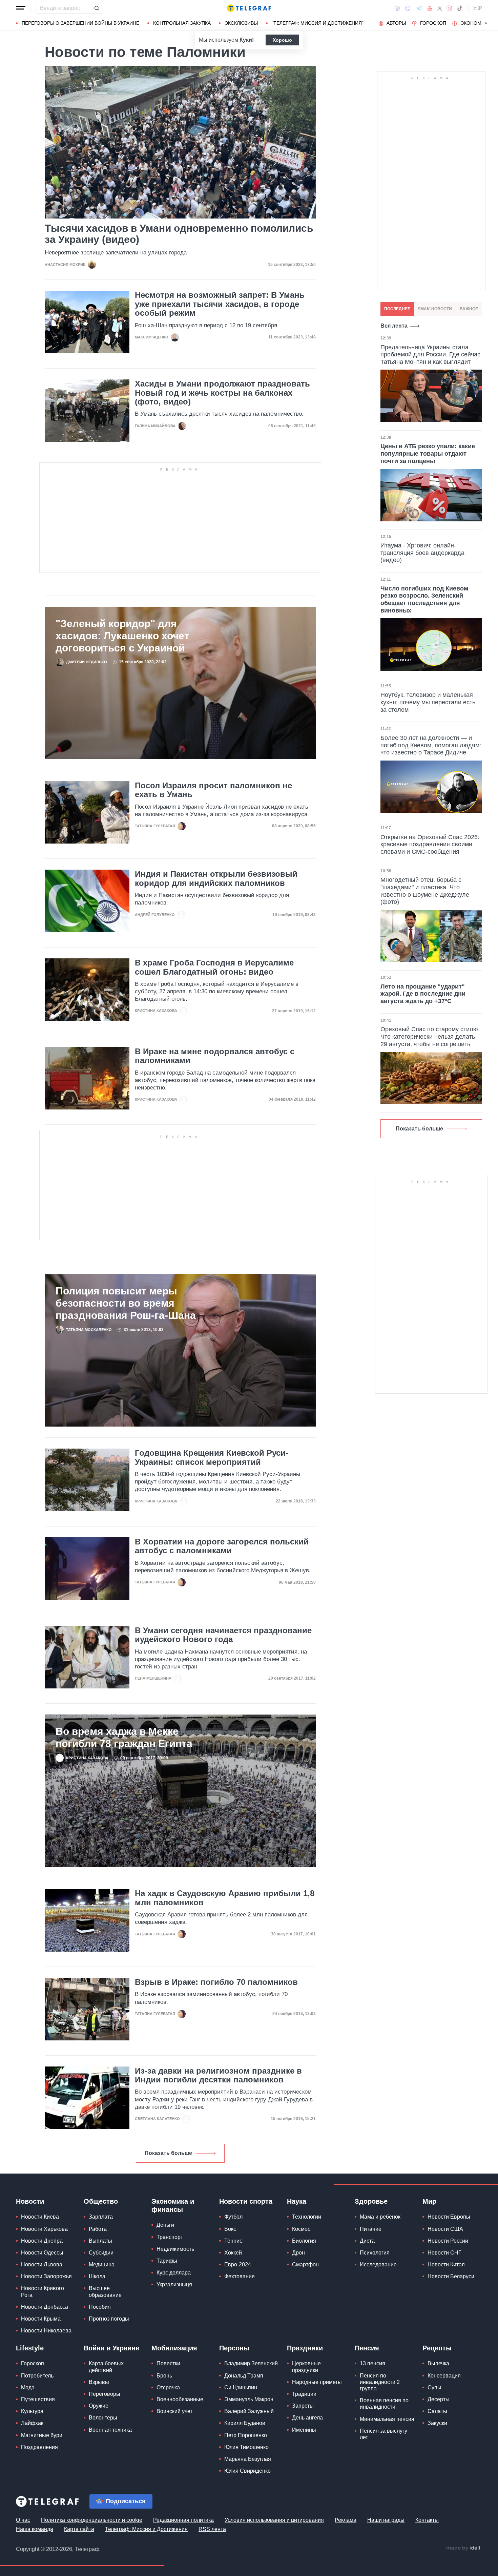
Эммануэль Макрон (249, 2399)
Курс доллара (174, 2273)
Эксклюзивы (241, 23)
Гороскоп (433, 23)
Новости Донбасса (45, 2307)
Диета (367, 2241)
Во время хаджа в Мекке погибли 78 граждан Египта (124, 1737)
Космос (301, 2229)
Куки (246, 40)
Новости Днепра (42, 2241)
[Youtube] (430, 8)
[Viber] (408, 8)
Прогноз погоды (109, 2319)
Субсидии (101, 2253)
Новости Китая (446, 2265)
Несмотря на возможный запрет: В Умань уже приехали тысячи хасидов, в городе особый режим (220, 304)
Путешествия (38, 2399)
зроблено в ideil (464, 2548)
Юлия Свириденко (247, 2471)
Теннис (233, 2241)
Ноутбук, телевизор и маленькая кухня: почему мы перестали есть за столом (428, 702)
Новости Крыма (41, 2319)
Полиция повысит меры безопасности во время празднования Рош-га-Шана (126, 1303)
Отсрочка (168, 2387)
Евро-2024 (238, 2265)
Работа (98, 2229)
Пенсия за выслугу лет (383, 2434)
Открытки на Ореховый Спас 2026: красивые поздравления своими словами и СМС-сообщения (430, 844)
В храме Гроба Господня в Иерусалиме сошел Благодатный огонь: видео (214, 967)
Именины (304, 2430)
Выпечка (438, 2363)
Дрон (298, 2253)
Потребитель (37, 2376)
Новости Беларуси (451, 2276)
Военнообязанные (180, 2399)
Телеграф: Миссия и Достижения (146, 2529)
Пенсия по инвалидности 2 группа (380, 2382)
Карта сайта (79, 2529)
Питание (371, 2229)
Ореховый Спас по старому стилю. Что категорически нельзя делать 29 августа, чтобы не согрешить (430, 1036)
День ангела (307, 2418)
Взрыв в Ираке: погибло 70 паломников (216, 1982)
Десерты (439, 2399)
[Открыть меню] (21, 8)
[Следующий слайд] (486, 23)
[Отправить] (97, 8)
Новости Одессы (42, 2253)
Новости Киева (40, 2217)
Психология (375, 2253)
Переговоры (105, 2394)
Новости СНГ (444, 2253)
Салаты (437, 2411)
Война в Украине (111, 2348)
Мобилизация (174, 2348)
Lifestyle (30, 2348)
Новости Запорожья (46, 2276)
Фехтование (240, 2276)
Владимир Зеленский (251, 2363)
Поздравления (39, 2447)
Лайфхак (32, 2423)
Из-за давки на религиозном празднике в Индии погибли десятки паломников (218, 2075)
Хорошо (282, 40)
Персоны (234, 2348)
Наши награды (386, 2520)
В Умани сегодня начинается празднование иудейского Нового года (223, 1635)
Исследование (378, 2265)
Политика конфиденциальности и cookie (92, 2520)
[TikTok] (460, 8)
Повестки (168, 2363)
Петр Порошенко (246, 2435)
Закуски (437, 2423)
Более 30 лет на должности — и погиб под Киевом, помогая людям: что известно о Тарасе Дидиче (431, 745)
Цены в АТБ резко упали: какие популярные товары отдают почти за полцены (428, 453)
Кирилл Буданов (245, 2423)
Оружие (99, 2406)
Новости (30, 2201)
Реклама (346, 2520)
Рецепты (437, 2348)
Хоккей (233, 2253)
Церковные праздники (306, 2367)
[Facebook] (397, 8)
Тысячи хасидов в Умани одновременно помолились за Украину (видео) (179, 234)
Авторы (396, 23)
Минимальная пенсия (387, 2419)
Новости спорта (246, 2201)
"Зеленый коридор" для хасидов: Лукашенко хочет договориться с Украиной (122, 636)
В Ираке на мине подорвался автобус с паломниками (215, 1056)
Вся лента (394, 326)
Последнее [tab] (397, 309)
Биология (304, 2241)
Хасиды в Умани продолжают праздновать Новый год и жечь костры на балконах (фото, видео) (222, 393)
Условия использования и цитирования (274, 2520)
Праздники (305, 2348)
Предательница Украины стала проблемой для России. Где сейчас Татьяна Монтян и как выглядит (430, 355)
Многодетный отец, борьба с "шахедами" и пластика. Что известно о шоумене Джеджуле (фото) (425, 891)
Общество (101, 2201)
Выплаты (100, 2241)
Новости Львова (42, 2265)
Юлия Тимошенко (246, 2447)
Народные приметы (317, 2382)
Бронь (164, 2376)
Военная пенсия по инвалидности (384, 2404)
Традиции (304, 2394)
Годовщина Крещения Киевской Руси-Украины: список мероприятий (212, 1457)
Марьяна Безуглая (248, 2459)
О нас (23, 2520)
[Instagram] (449, 8)
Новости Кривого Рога (43, 2291)
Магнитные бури (42, 2435)
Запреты (303, 2406)
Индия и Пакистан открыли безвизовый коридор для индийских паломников (216, 878)
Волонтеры (103, 2418)
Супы (434, 2387)
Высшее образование (105, 2291)
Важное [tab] (469, 309)
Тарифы (167, 2261)
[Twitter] (440, 8)
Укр (478, 8)
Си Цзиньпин (241, 2387)
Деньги (165, 2225)
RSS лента (212, 2529)
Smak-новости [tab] (435, 309)
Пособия (100, 2307)
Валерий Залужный (249, 2411)
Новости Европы (449, 2217)
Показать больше (168, 2153)
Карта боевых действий (106, 2367)
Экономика (475, 23)
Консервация (444, 2376)
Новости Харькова (44, 2229)
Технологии (307, 2217)
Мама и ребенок (380, 2217)
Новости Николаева (46, 2331)
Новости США (445, 2229)
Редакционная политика (183, 2520)
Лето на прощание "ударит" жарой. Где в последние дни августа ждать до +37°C (423, 994)
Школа (97, 2276)
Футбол (233, 2217)
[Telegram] (419, 8)
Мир (429, 2201)
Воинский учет (174, 2411)
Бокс (230, 2229)
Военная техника (110, 2430)
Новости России (448, 2241)
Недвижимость (175, 2249)
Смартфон (305, 2265)
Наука (297, 2201)
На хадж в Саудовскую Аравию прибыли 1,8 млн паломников (225, 1898)
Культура (32, 2411)
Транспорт (170, 2237)
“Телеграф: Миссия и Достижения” (318, 23)
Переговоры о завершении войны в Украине (80, 23)
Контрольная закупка (182, 23)
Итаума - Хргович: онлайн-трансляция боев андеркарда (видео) (422, 553)
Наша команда (35, 2529)
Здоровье (371, 2201)
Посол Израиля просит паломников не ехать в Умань (213, 790)
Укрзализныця (174, 2284)
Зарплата (101, 2217)
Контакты (427, 2520)
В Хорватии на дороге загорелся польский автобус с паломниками (222, 1546)
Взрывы (99, 2382)
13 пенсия (372, 2363)
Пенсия (367, 2348)
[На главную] (249, 8)
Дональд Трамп (244, 2376)
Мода (28, 2387)
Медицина (102, 2265)
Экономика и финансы (173, 2205)
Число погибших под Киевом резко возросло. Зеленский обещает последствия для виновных (424, 599)
